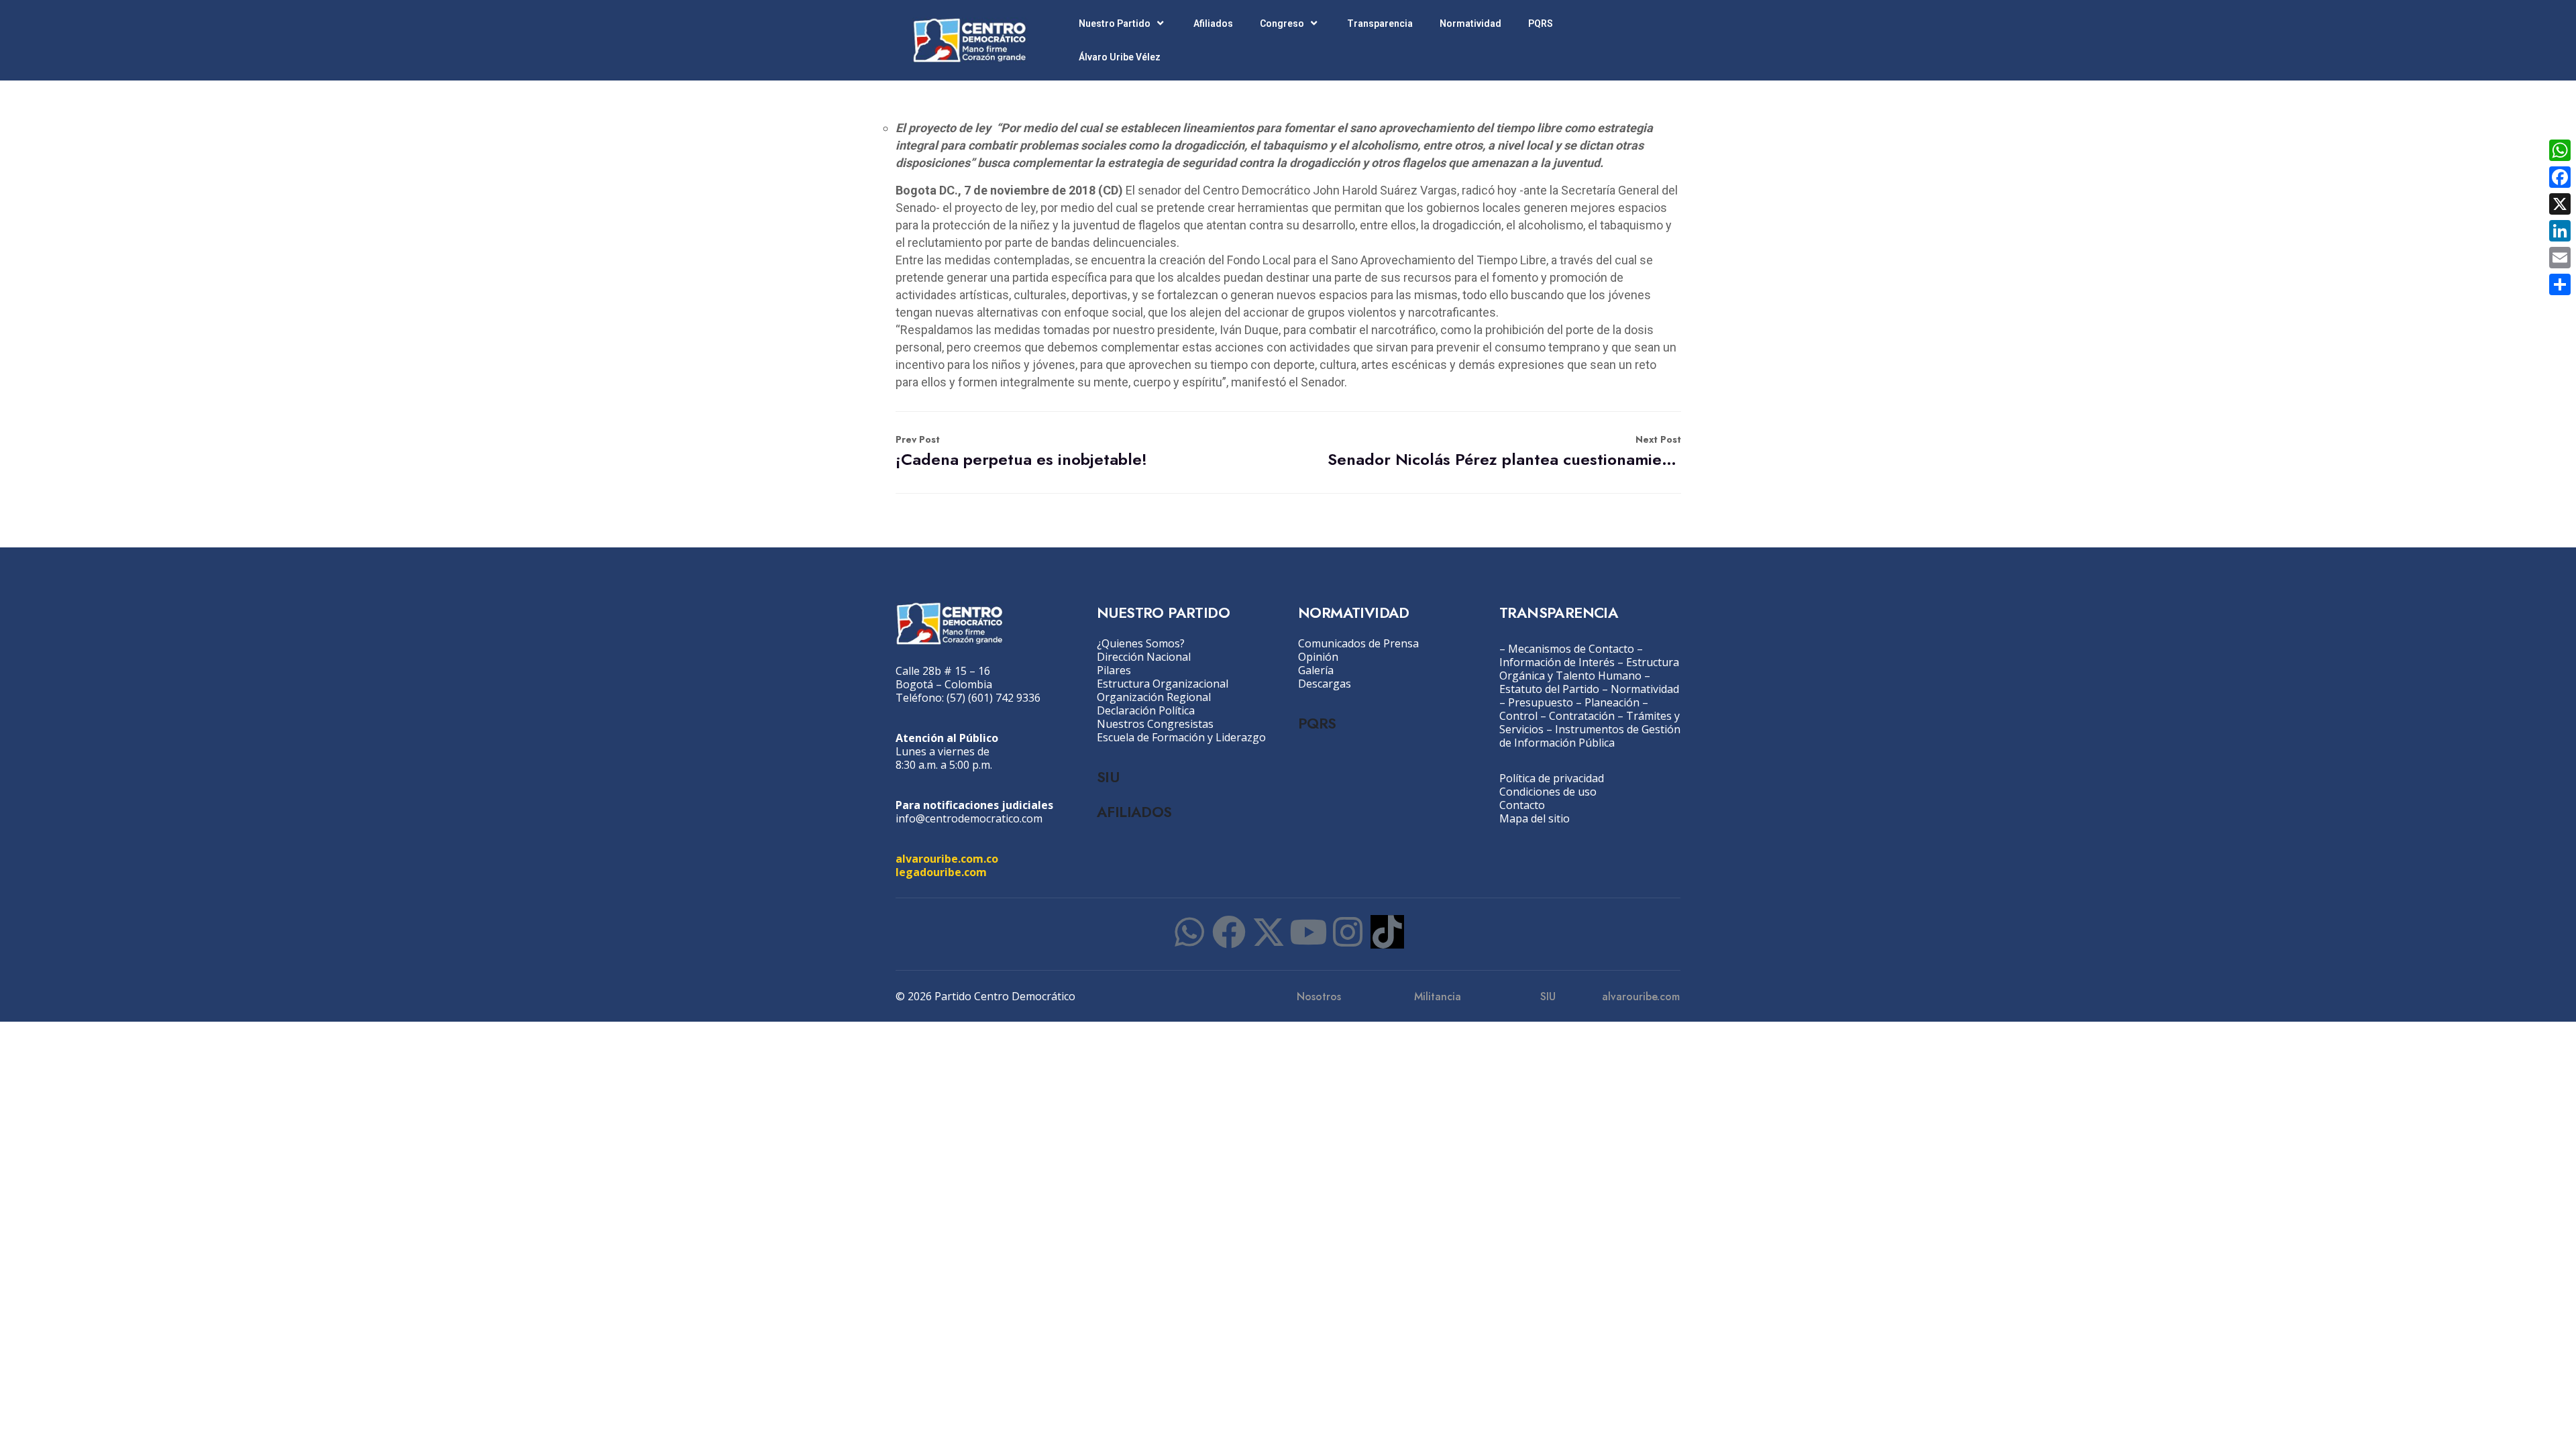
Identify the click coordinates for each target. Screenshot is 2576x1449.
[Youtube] (1308, 932)
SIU (1108, 777)
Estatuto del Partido (1549, 689)
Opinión (1318, 657)
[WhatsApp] (2560, 150)
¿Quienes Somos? (1141, 643)
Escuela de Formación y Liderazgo (1181, 737)
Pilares (1114, 670)
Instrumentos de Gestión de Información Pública (1590, 736)
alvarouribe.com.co (947, 859)
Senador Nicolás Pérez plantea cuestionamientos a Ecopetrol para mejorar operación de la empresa (1504, 452)
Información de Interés (1557, 662)
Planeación (1612, 702)
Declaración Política (1146, 710)
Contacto (1522, 805)
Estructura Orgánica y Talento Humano (1589, 669)
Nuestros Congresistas (1155, 724)
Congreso (1282, 23)
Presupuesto (1541, 702)
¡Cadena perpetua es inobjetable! (1021, 452)
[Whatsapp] (1189, 932)
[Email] (2560, 258)
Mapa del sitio (1535, 818)
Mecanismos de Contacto (1571, 649)
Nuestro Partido (1115, 23)
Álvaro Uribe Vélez (1120, 57)
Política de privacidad (1552, 778)
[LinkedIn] (2560, 231)
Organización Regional (1154, 697)
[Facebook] (1229, 932)
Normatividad (1470, 23)
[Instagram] (1348, 932)
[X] (2560, 204)
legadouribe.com (941, 872)
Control (1518, 716)
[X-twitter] (1269, 932)
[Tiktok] (1387, 932)
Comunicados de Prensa (1358, 643)
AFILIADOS (1134, 812)
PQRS (1541, 23)
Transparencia (1380, 23)
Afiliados (1213, 23)
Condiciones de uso (1548, 792)
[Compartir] (2560, 284)
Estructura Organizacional (1163, 684)
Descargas (1325, 684)
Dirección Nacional (1144, 657)
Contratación (1582, 716)
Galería (1316, 670)
